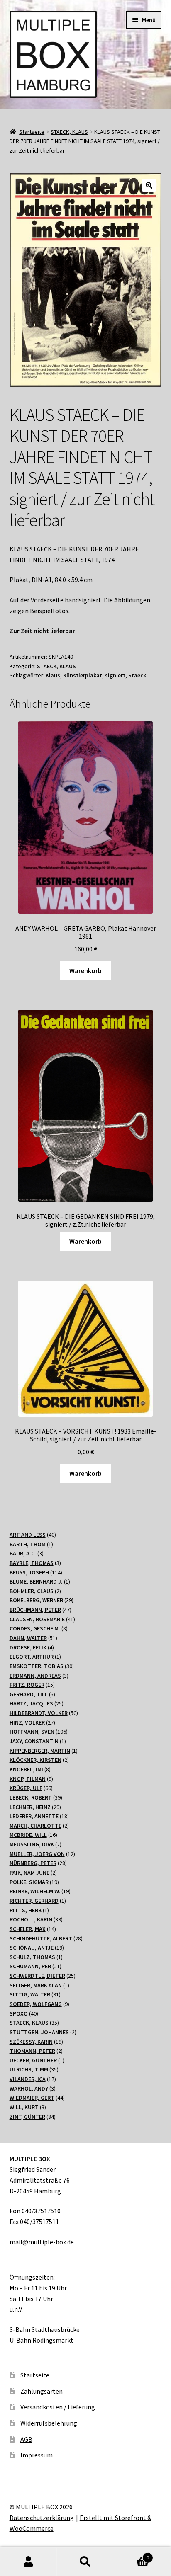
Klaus (53, 675)
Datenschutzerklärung (42, 2518)
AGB (26, 2439)
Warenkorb (85, 970)
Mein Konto (28, 2562)
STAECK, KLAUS (69, 132)
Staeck (137, 675)
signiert (115, 675)
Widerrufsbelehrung (49, 2423)
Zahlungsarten (42, 2391)
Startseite (32, 132)
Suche (85, 2562)
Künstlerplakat (83, 675)
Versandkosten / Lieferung (58, 2407)
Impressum (37, 2455)
